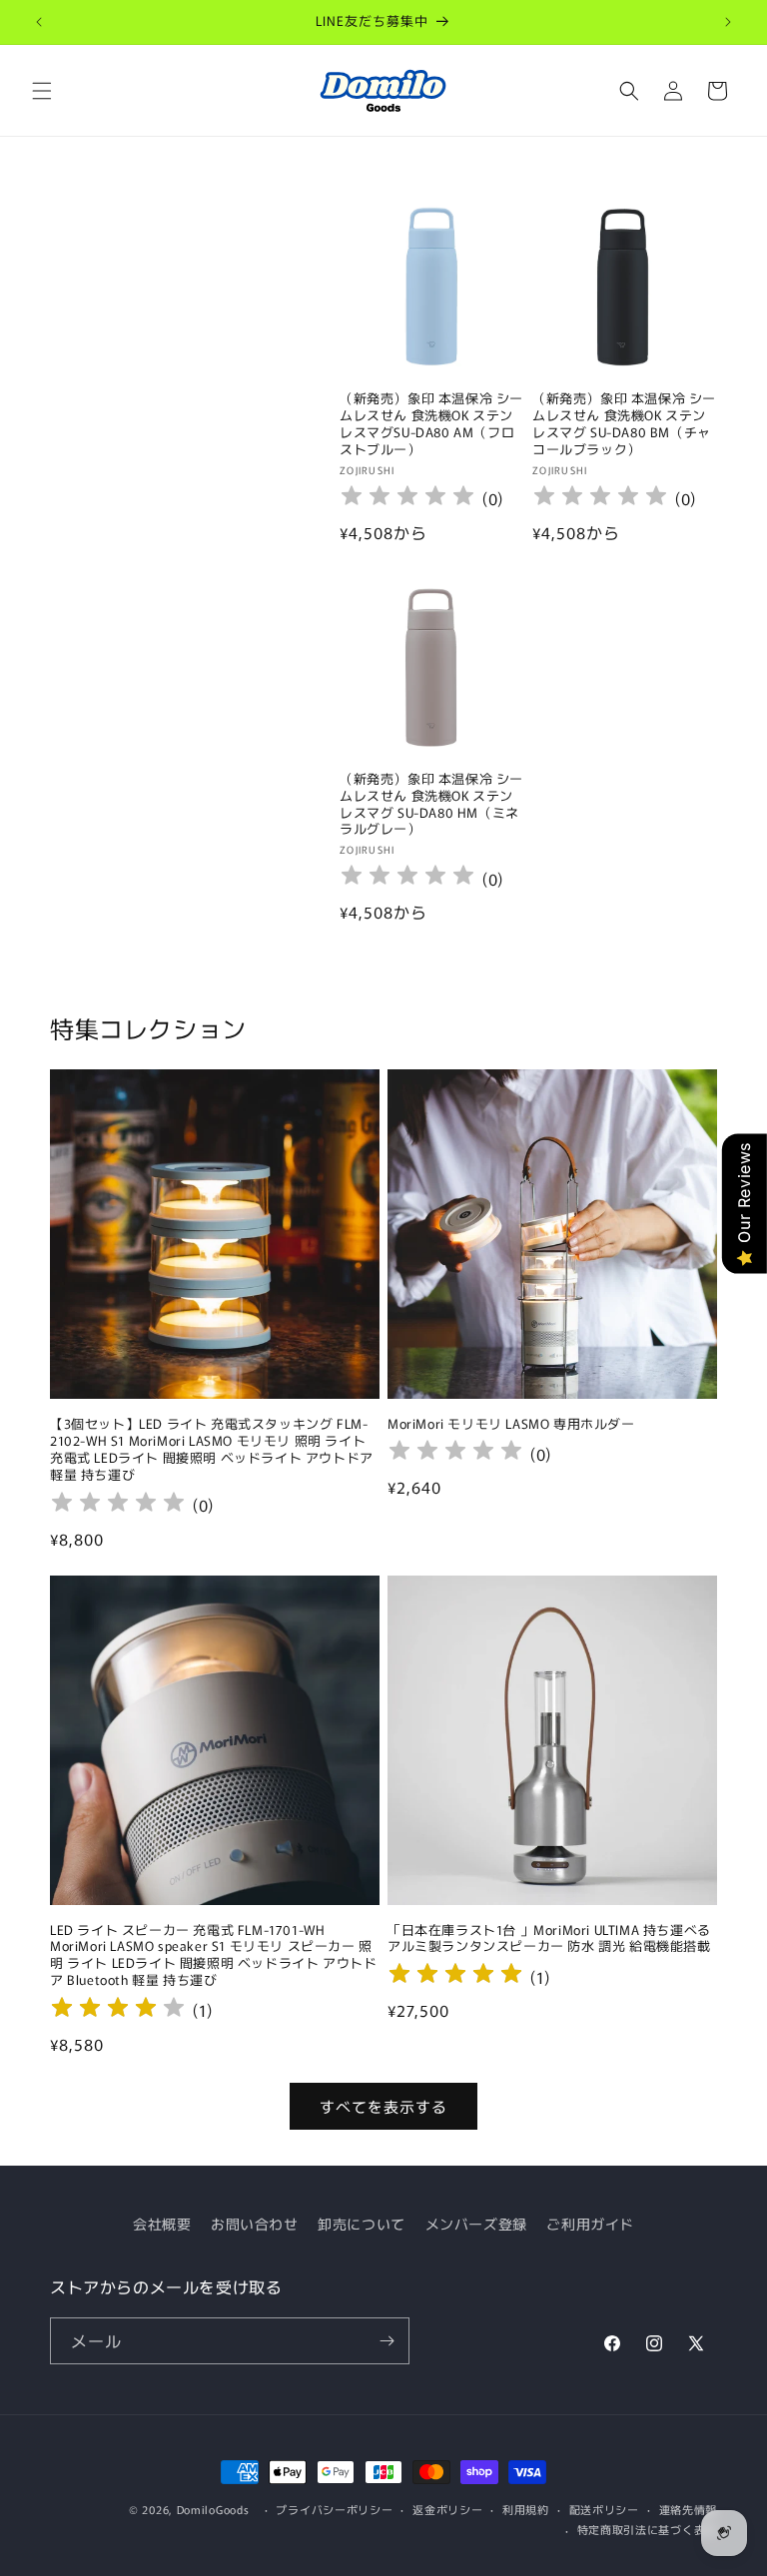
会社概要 (162, 2224)
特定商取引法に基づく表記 (647, 2529)
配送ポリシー (604, 2509)
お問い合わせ (255, 2224)
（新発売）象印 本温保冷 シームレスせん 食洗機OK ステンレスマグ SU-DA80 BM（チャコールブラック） (624, 424)
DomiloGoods (213, 2509)
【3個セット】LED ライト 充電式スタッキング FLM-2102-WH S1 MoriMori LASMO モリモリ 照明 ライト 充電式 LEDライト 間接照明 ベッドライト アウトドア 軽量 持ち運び (212, 1450)
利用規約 (526, 2509)
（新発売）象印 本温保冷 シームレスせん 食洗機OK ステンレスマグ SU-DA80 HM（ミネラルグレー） (431, 805)
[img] (118, 2010)
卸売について (362, 2224)
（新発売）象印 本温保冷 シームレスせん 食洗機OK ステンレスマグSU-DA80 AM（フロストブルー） (431, 424)
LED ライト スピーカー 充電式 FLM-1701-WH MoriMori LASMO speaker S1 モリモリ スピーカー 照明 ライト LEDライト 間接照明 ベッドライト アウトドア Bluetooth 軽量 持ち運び (213, 1956)
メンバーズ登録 (476, 2224)
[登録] (386, 2341)
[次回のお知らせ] (728, 22)
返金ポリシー (447, 2509)
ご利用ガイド (590, 2224)
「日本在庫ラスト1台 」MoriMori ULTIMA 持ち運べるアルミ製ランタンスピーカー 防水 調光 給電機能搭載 (549, 1939)
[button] (42, 91)
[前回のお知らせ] (39, 22)
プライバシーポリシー (334, 2509)
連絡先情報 (689, 2509)
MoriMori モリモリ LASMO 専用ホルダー (511, 1424)
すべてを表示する (383, 2106)
